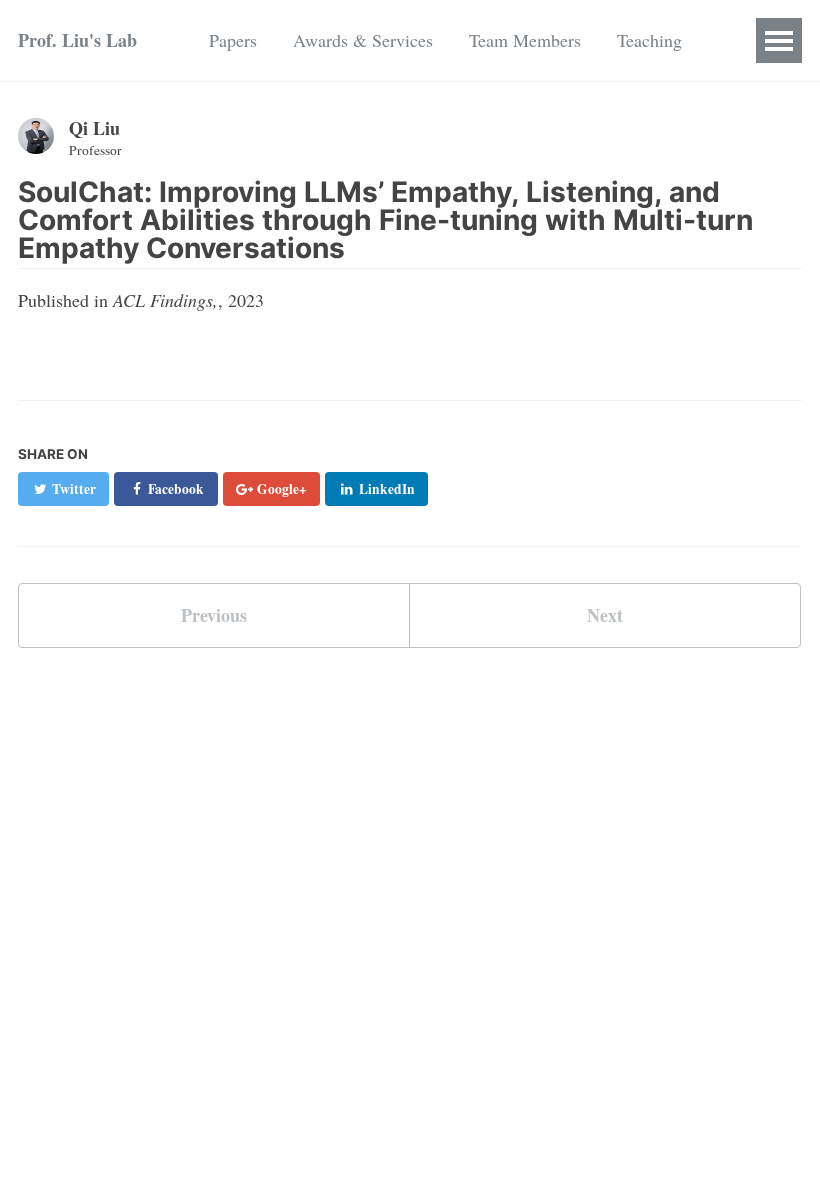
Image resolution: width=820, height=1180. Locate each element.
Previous (214, 615)
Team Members (525, 40)
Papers (233, 40)
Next (605, 615)
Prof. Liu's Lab (77, 40)
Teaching (649, 40)
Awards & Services (363, 40)
